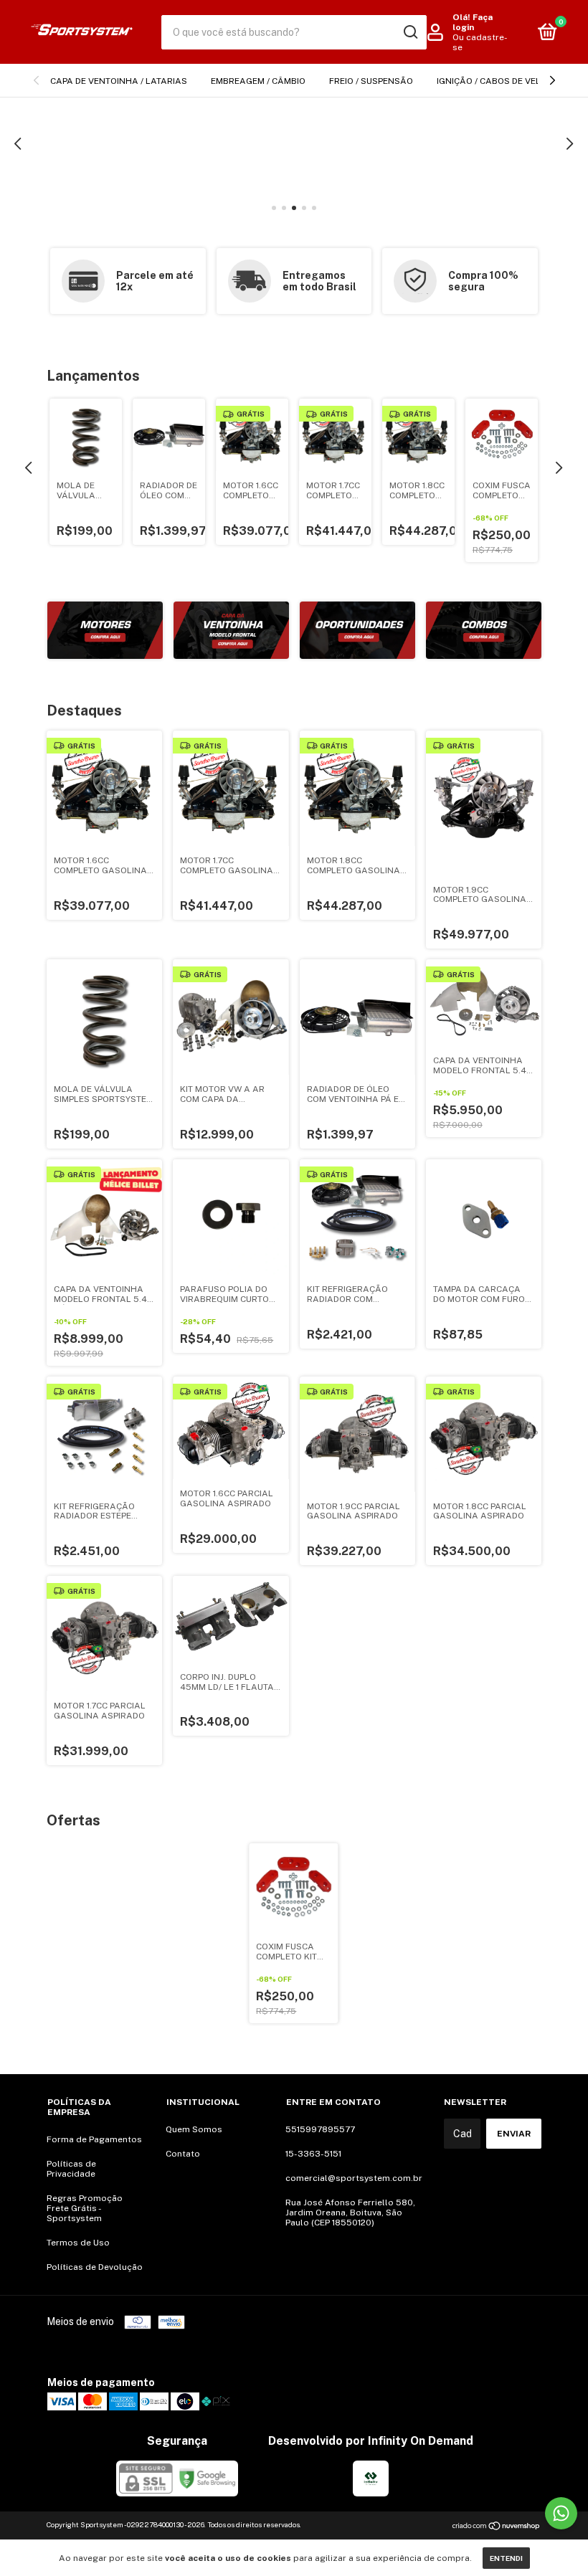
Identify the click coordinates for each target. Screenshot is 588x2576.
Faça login (473, 22)
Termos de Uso (78, 2243)
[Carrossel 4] (484, 631)
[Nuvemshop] (497, 2527)
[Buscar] (410, 32)
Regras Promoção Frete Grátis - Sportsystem (85, 2208)
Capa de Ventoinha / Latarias (119, 81)
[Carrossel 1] (105, 631)
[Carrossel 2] (231, 631)
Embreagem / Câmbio (258, 81)
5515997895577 (320, 2129)
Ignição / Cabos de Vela (492, 81)
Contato (183, 2154)
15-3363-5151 (313, 2154)
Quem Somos (194, 2129)
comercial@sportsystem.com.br (354, 2178)
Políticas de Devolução (95, 2267)
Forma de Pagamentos (94, 2139)
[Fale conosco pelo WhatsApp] (561, 2513)
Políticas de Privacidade (71, 2169)
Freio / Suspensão (371, 81)
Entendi (506, 2558)
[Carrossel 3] (294, 143)
